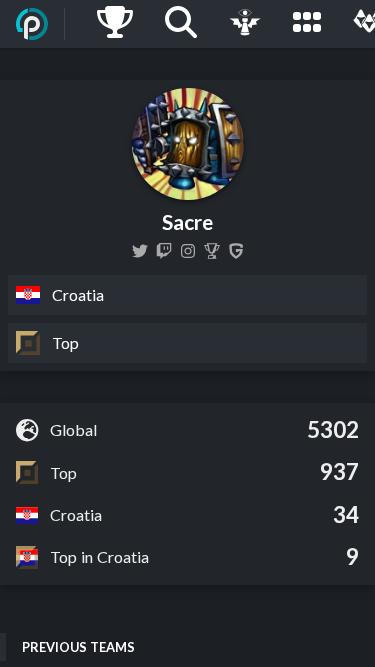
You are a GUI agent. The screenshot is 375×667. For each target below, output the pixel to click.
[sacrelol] (188, 251)
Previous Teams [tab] (78, 647)
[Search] (181, 24)
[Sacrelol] (164, 251)
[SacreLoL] (140, 251)
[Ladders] (115, 24)
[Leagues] (307, 24)
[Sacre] (212, 251)
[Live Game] (245, 24)
